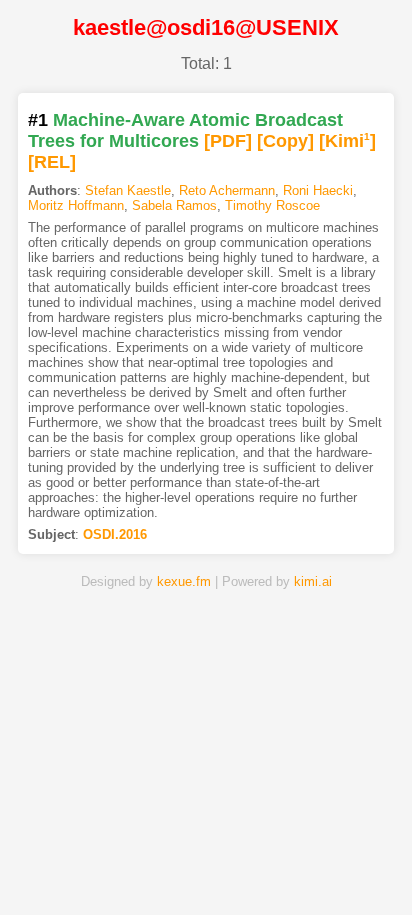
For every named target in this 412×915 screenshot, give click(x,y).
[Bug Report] (338, 868)
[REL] (52, 162)
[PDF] (228, 141)
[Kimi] (347, 141)
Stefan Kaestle (128, 190)
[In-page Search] (140, 868)
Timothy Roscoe (272, 205)
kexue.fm (184, 581)
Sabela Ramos (174, 205)
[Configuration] (272, 868)
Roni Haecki (318, 190)
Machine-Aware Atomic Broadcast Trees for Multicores (185, 130)
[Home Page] (74, 868)
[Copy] (285, 141)
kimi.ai (313, 581)
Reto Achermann (227, 190)
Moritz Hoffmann (76, 205)
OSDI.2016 (115, 534)
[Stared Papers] (206, 868)
